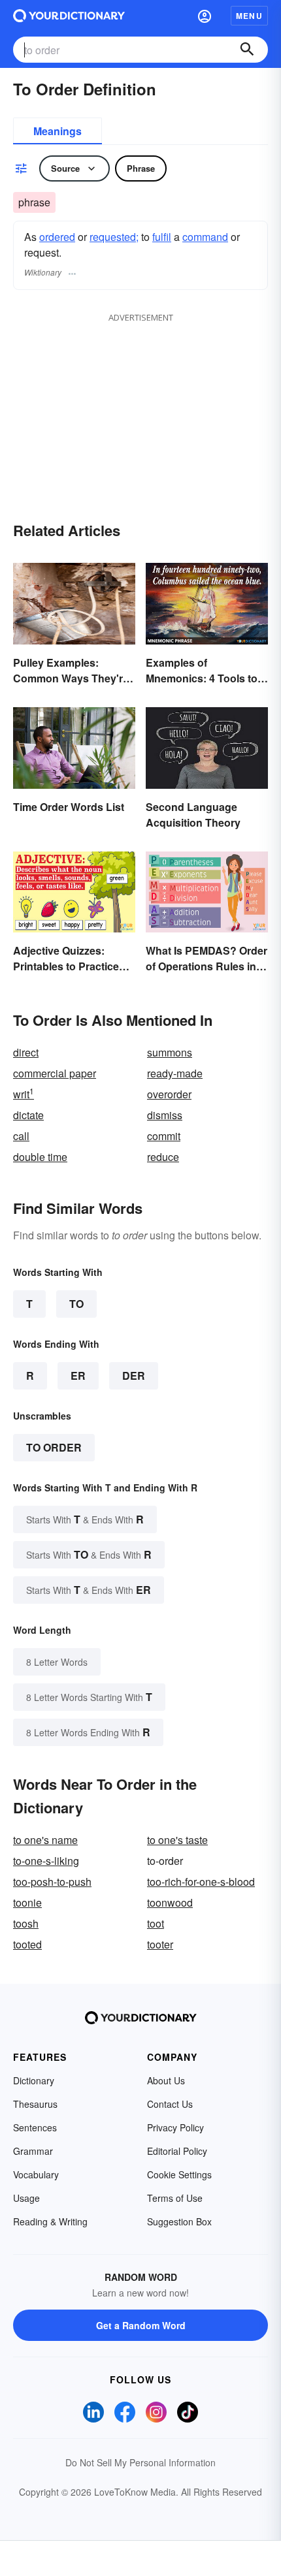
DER (134, 1375)
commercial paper (55, 1073)
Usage (26, 2198)
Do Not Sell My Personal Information (140, 2462)
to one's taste (177, 1840)
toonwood (170, 1902)
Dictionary (34, 2080)
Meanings (58, 131)
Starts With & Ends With (85, 1519)
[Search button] (247, 50)
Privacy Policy (175, 2127)
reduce (163, 1157)
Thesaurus (35, 2104)
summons (170, 1052)
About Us (166, 2080)
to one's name (45, 1840)
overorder (169, 1094)
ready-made (175, 1073)
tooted (27, 1944)
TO (76, 1304)
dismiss (165, 1115)
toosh (26, 1923)
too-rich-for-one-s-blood (201, 1882)
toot (156, 1923)
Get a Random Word (141, 2325)
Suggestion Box (179, 2221)
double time (40, 1157)
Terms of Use (175, 2198)
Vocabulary (36, 2174)
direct (26, 1052)
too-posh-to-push (52, 1882)
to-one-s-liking (46, 1861)
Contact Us (170, 2104)
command (205, 237)
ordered (57, 237)
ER (78, 1375)
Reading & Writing (50, 2221)
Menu (249, 16)
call (21, 1136)
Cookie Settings (179, 2174)
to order (54, 1447)
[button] (205, 16)
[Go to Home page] (69, 16)
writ (24, 1094)
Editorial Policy (177, 2151)
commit (164, 1136)
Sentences (35, 2127)
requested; (114, 237)
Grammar (33, 2151)
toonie (27, 1902)
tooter (160, 1944)
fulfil (162, 237)
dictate (28, 1115)
